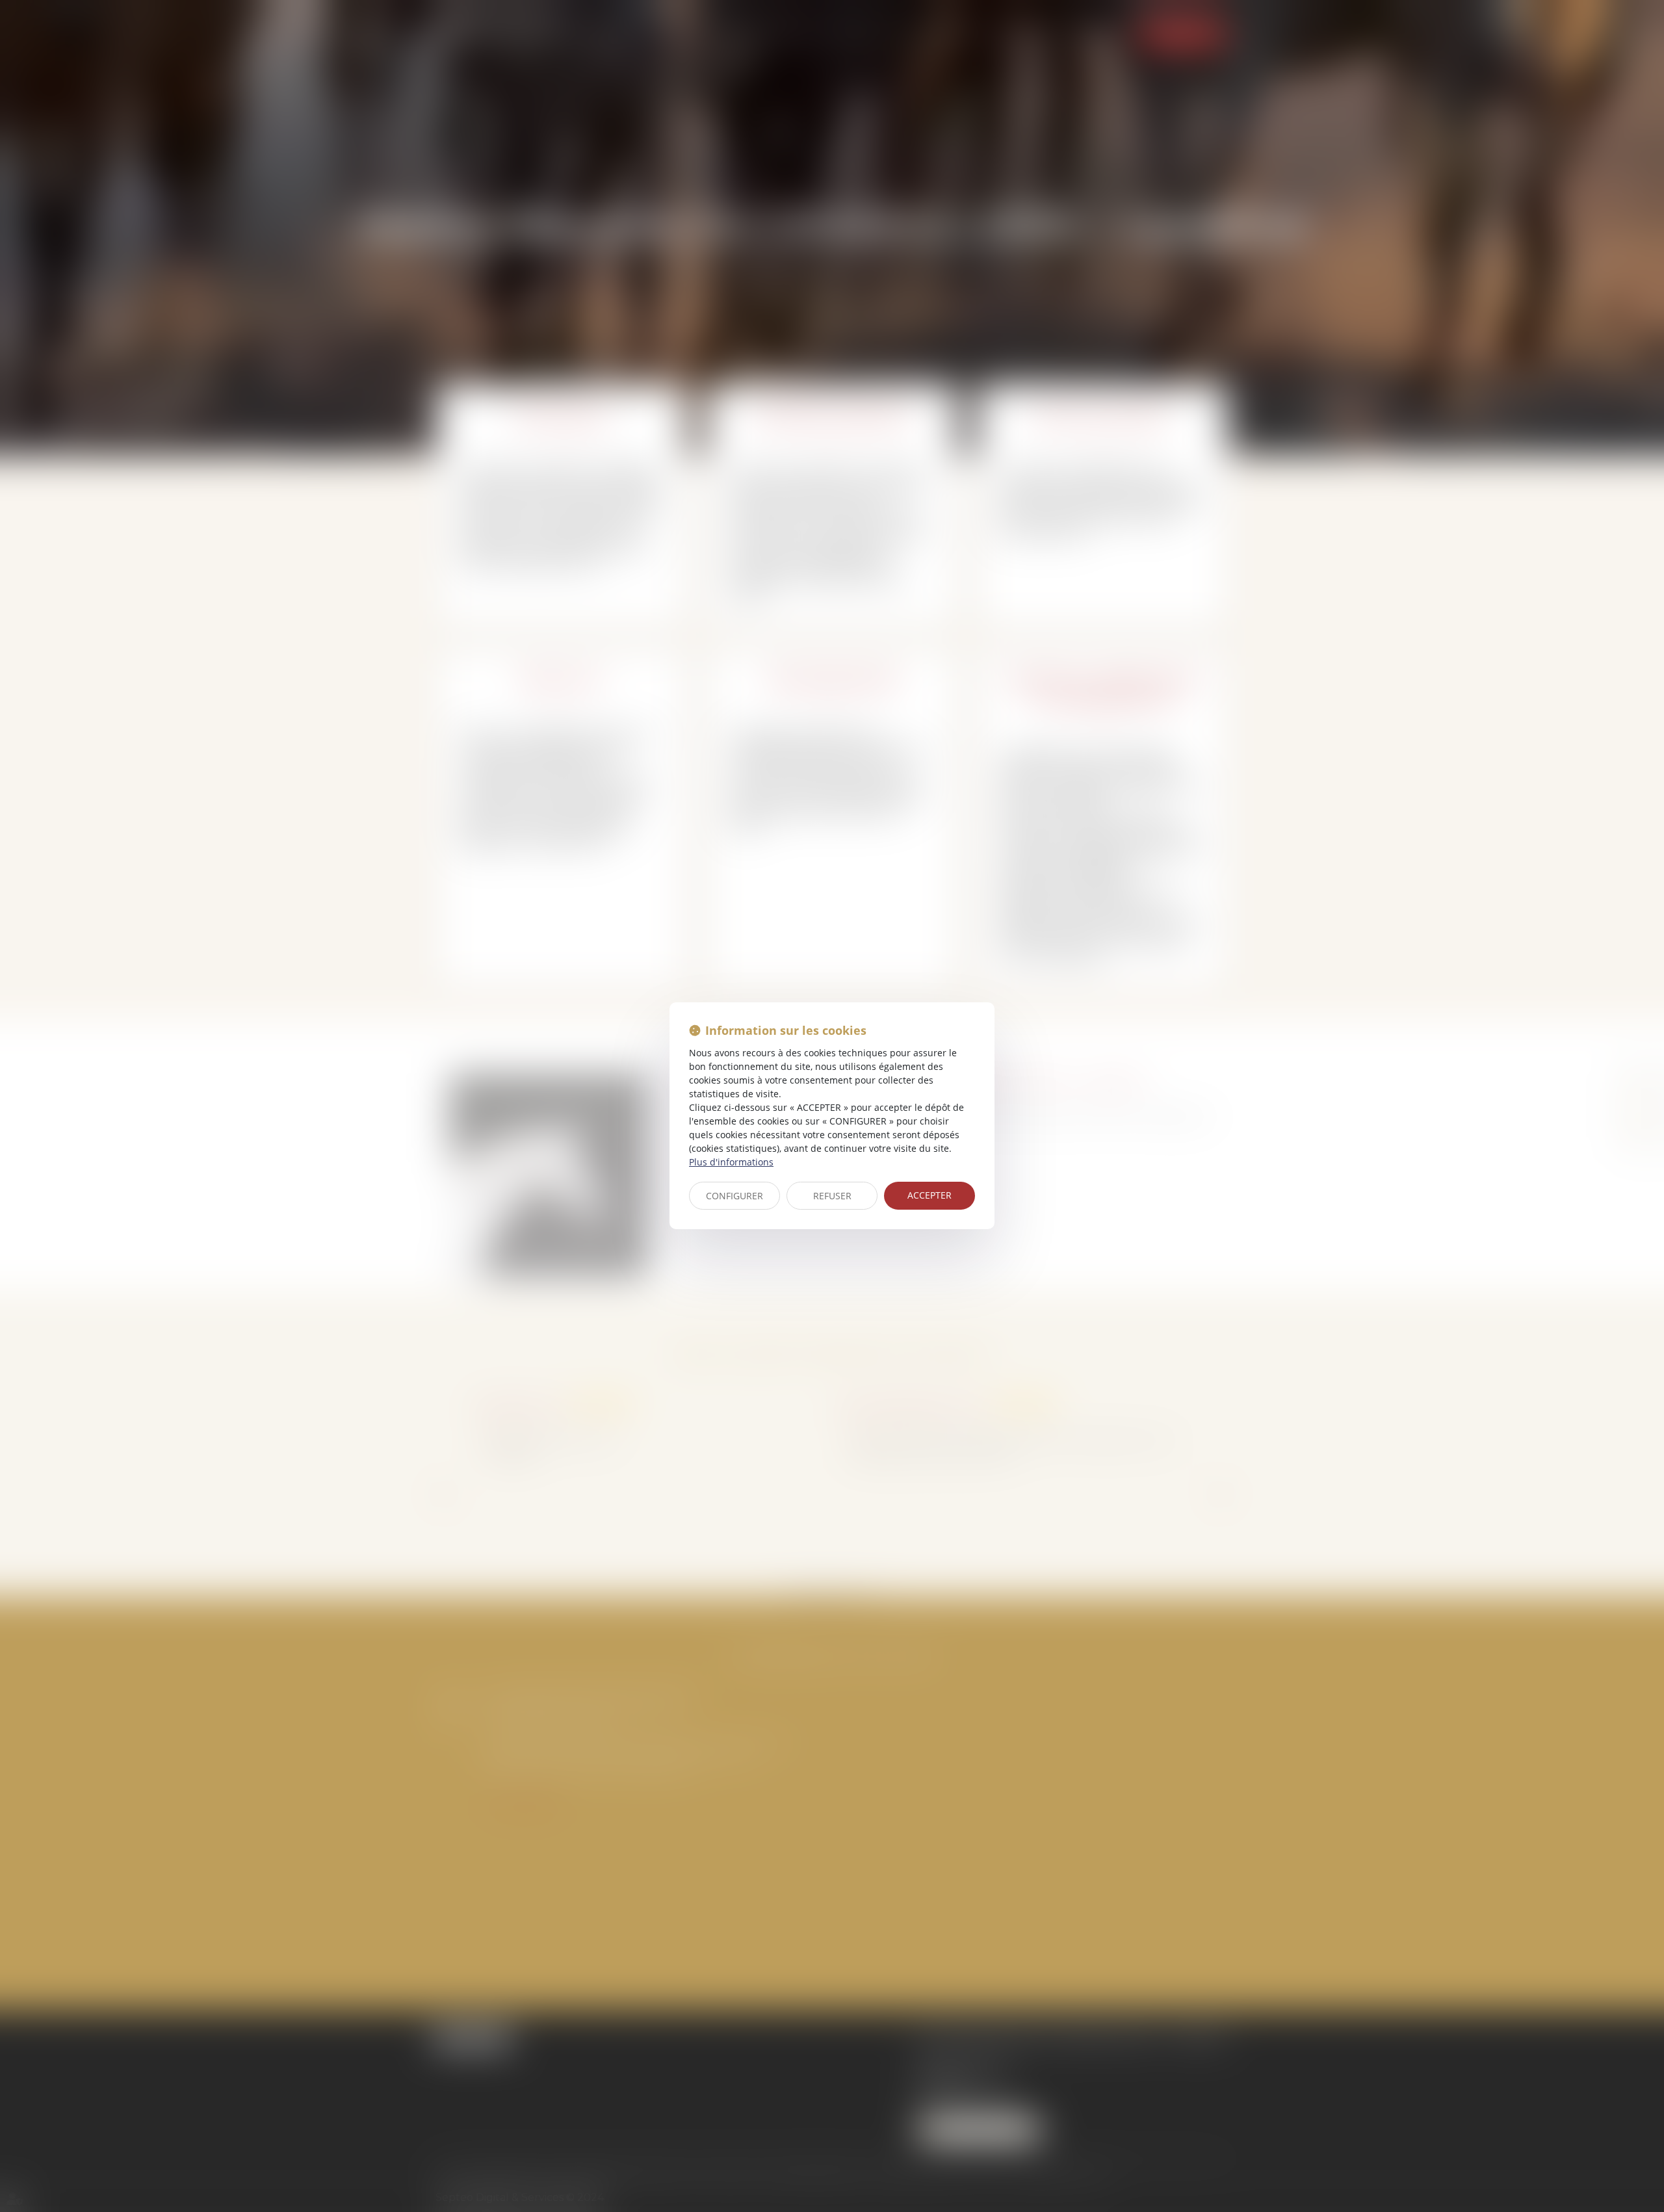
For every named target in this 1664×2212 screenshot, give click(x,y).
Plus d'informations (731, 1162)
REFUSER (832, 1196)
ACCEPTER (929, 1195)
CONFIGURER (734, 1196)
